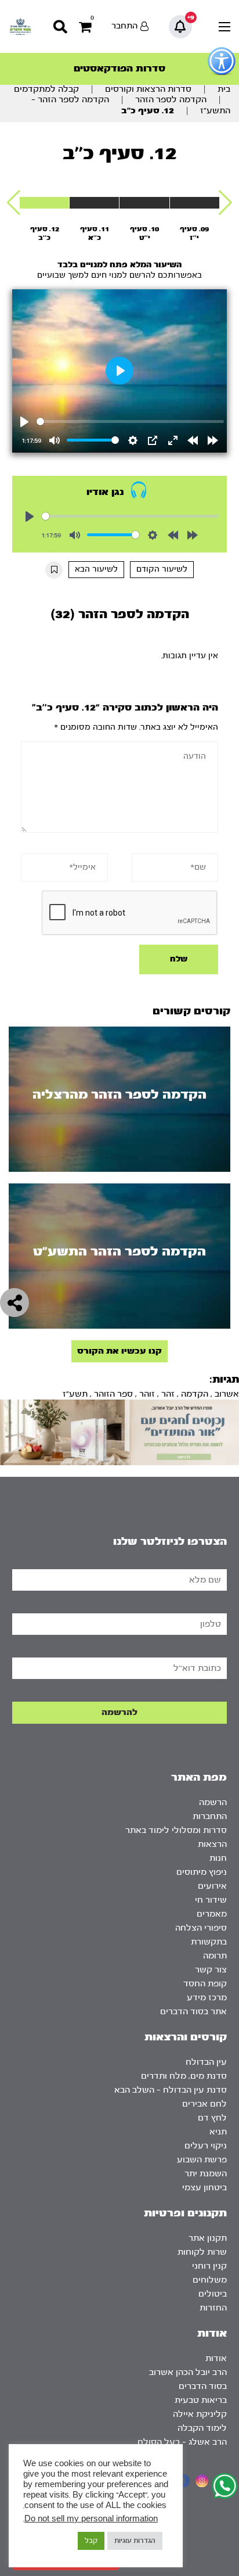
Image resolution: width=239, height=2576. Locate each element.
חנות (218, 1858)
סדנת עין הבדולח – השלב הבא (171, 2090)
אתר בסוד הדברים (193, 2012)
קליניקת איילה (200, 2414)
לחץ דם (212, 2118)
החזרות (213, 2308)
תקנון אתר (208, 2238)
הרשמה (213, 1802)
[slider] (131, 421)
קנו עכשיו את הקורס (119, 1351)
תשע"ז (75, 1394)
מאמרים (212, 1914)
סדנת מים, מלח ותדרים (184, 2076)
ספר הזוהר (113, 1394)
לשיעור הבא (96, 569)
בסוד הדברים (203, 2386)
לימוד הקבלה (202, 2428)
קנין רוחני (209, 2266)
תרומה (215, 1956)
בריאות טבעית (201, 2400)
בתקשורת (209, 1942)
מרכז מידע (207, 1998)
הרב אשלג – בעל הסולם (182, 2442)
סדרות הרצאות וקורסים (148, 89)
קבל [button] (91, 2541)
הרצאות (212, 1844)
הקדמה (195, 1394)
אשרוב (227, 1394)
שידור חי (211, 1900)
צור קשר (211, 1970)
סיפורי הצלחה (201, 1928)
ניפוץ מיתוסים (202, 1872)
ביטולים (213, 2294)
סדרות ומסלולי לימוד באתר (176, 1830)
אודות (216, 2358)
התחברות (210, 1816)
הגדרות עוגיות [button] (135, 2541)
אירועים (212, 1886)
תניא (218, 2132)
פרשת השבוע (202, 2160)
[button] (225, 203)
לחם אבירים (204, 2104)
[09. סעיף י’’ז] (195, 203)
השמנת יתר (206, 2174)
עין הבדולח (206, 2062)
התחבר (124, 26)
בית (224, 89)
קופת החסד (205, 1984)
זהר (168, 1394)
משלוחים (210, 2280)
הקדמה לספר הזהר (171, 100)
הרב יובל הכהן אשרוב (188, 2372)
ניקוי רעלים (206, 2146)
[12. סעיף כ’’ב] (44, 203)
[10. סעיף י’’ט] (144, 203)
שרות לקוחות (202, 2252)
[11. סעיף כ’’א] (94, 203)
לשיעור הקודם (162, 569)
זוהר (147, 1394)
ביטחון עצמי (204, 2188)
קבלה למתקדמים (46, 89)
